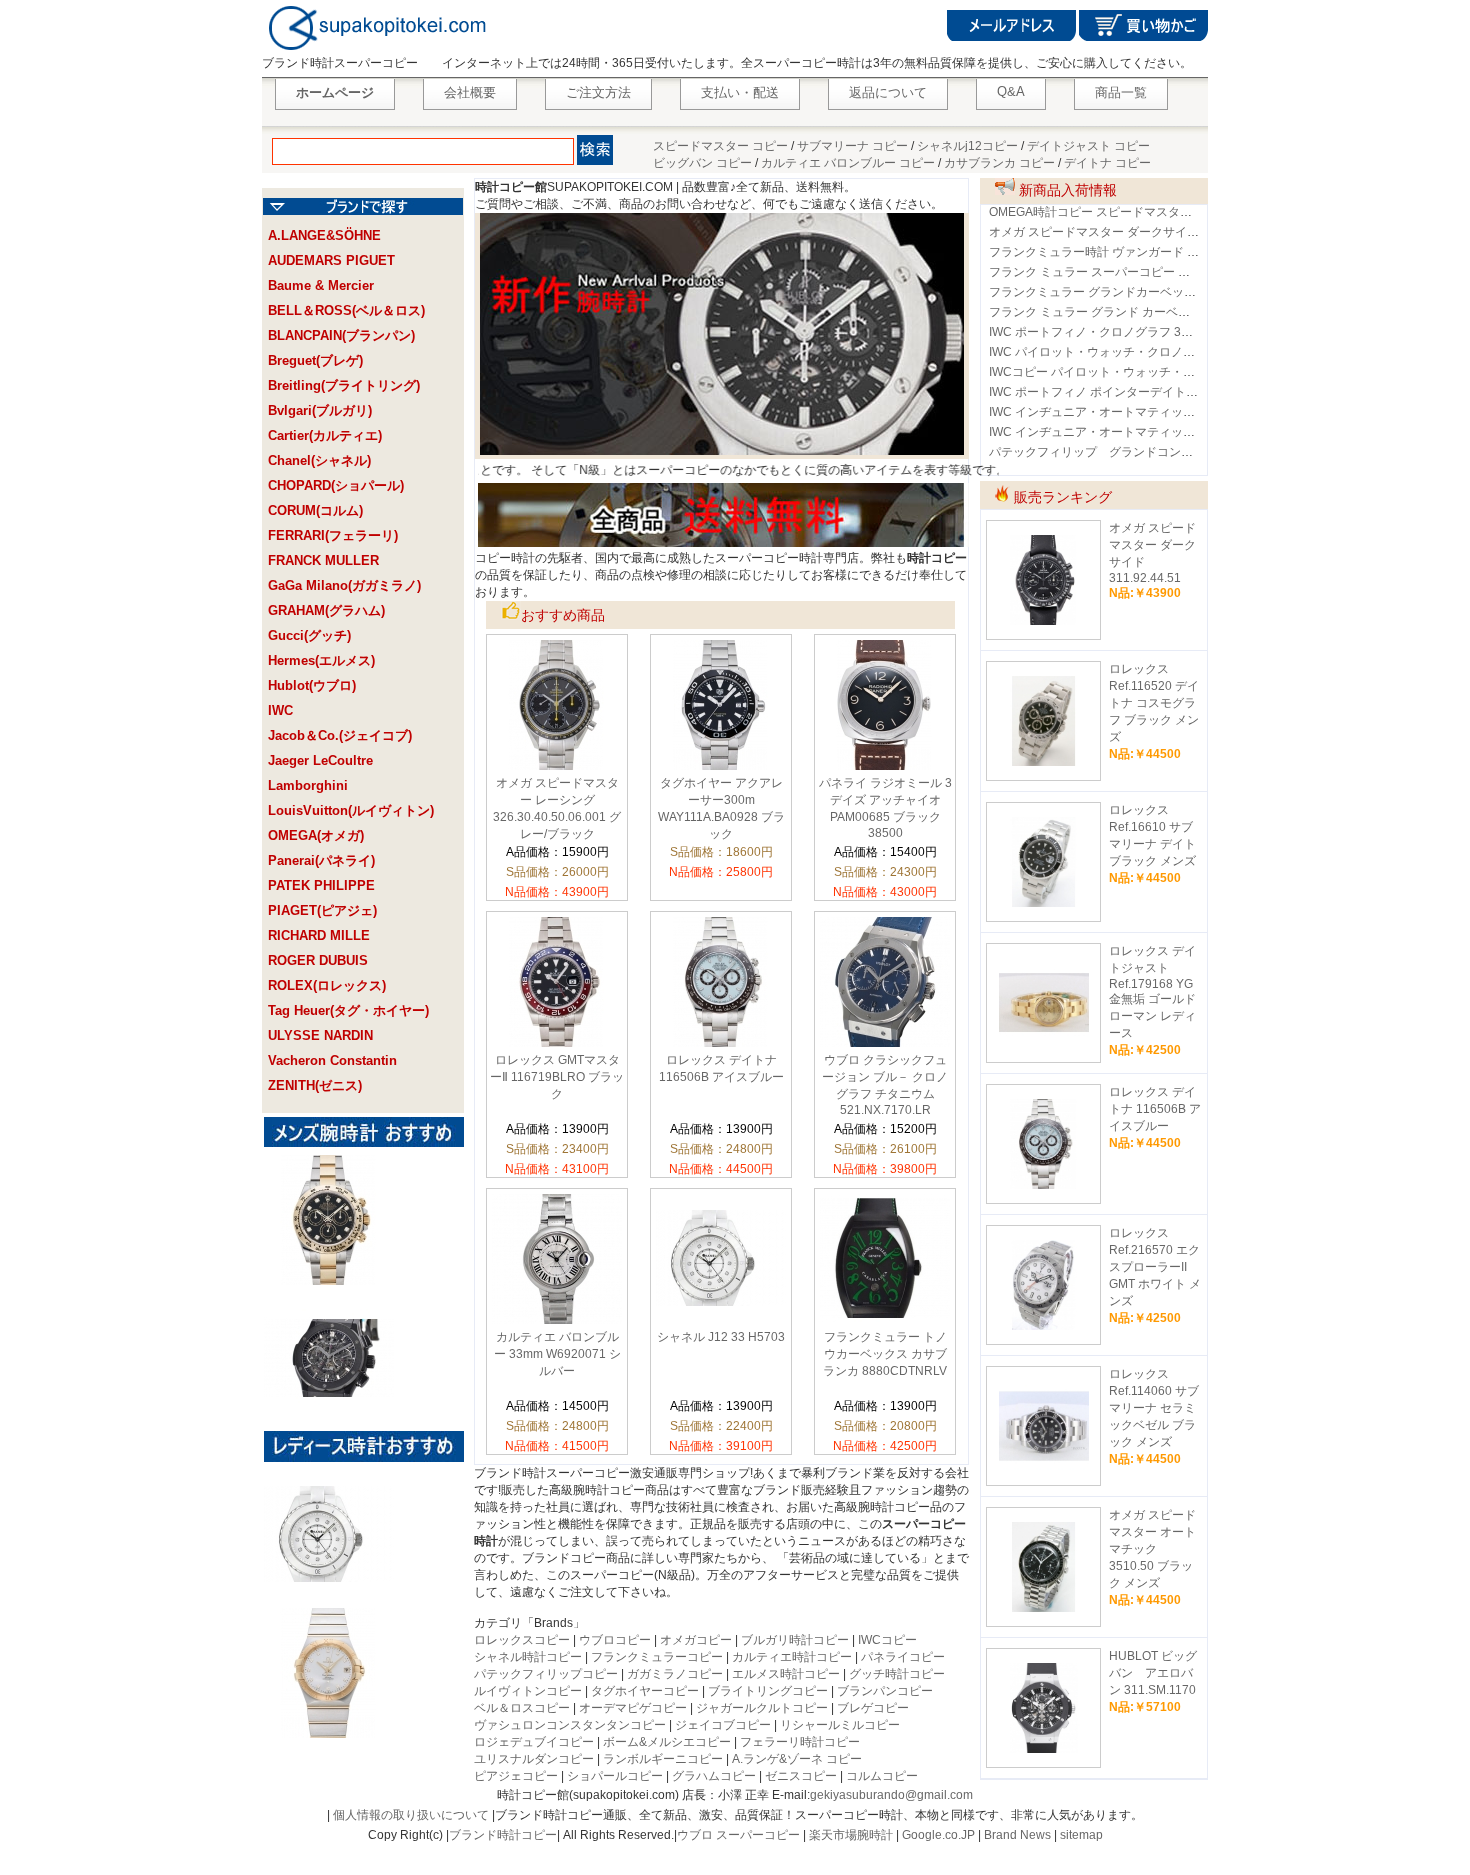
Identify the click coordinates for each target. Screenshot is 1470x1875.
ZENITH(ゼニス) (315, 1085)
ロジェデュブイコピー (534, 1742)
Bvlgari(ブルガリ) (320, 410)
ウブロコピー (615, 1640)
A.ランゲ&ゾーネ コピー (797, 1759)
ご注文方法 (598, 92)
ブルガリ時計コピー (795, 1640)
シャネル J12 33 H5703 (721, 1337)
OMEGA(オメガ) (316, 835)
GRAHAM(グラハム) (326, 610)
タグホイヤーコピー (645, 1691)
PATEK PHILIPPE (321, 885)
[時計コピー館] (375, 51)
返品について (888, 92)
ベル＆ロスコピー (522, 1708)
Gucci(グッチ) (309, 635)
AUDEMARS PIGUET (331, 260)
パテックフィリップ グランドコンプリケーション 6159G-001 (1164, 452)
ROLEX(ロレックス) (327, 985)
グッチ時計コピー (897, 1674)
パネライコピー (903, 1657)
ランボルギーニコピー (663, 1759)
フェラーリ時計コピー (800, 1742)
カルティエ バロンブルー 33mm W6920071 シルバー (557, 1354)
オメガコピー (696, 1640)
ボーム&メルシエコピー (667, 1742)
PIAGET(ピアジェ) (322, 910)
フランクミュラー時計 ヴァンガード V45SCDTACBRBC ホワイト (1166, 252)
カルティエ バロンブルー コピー (848, 163)
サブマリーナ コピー (852, 146)
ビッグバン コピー (702, 163)
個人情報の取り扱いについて (411, 1815)
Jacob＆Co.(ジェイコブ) (340, 735)
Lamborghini (308, 785)
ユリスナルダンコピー (534, 1759)
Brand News (1017, 1835)
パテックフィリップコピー (546, 1674)
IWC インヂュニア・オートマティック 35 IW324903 (1130, 432)
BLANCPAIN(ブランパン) (341, 335)
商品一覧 (1121, 92)
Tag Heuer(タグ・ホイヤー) (348, 1010)
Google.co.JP (938, 1835)
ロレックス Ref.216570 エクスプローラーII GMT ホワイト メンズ (1155, 1267)
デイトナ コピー (1107, 163)
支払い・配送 (740, 92)
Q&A (1011, 91)
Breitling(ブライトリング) (344, 385)
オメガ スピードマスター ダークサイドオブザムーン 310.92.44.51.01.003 (1188, 232)
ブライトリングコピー (768, 1691)
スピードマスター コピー (720, 146)
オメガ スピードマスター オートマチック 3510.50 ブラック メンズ (1152, 1549)
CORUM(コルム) (315, 510)
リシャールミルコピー (840, 1725)
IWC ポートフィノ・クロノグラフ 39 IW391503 (1118, 332)
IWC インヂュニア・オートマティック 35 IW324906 (1130, 412)
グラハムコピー (714, 1776)
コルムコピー (882, 1776)
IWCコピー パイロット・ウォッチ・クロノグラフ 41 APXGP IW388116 (1181, 372)
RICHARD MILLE (319, 935)
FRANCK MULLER (323, 560)
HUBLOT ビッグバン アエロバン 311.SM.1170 (1153, 1673)
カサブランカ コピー (999, 163)
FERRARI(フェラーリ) (333, 535)
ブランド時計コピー (503, 1835)
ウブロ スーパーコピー (738, 1835)
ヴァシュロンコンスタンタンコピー (570, 1725)
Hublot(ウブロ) (312, 685)
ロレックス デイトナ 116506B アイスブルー (1155, 1109)
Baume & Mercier (321, 285)
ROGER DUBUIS (318, 960)
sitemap (1081, 1835)
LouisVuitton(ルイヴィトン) (351, 810)
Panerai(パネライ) (321, 860)
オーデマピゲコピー (633, 1708)
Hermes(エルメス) (321, 660)
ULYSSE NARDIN (320, 1035)
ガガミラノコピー (675, 1674)
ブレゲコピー (873, 1708)
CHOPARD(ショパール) (336, 485)
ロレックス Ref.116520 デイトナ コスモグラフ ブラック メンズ (1154, 703)
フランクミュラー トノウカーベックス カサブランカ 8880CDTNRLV (885, 1354)
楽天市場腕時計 (851, 1835)
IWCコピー (887, 1640)
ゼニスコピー (801, 1776)
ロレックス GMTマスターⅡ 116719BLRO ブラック (557, 1077)
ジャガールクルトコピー (762, 1708)
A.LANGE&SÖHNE (324, 235)
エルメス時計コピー (786, 1674)
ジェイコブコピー (723, 1725)
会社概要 (470, 92)
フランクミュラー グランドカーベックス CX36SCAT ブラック (1156, 292)
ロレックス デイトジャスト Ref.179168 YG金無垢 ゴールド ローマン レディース (1152, 992)
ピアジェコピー (516, 1776)
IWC (280, 710)
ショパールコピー (615, 1776)
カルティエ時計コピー (792, 1657)
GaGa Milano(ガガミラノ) (344, 585)
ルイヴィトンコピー (528, 1691)
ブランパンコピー (885, 1691)
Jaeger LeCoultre (320, 760)
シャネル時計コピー (528, 1657)
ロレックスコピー (522, 1640)
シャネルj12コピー (967, 146)
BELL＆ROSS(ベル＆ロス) (346, 310)
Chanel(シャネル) (319, 460)
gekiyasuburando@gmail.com (891, 1795)
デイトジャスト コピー (1088, 146)
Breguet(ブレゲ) (315, 360)
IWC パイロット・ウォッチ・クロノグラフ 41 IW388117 (1141, 352)
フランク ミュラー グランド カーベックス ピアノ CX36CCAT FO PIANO (1183, 312)
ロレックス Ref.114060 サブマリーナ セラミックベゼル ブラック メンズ (1154, 1408)
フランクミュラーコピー (657, 1657)
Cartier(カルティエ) (325, 435)
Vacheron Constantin (332, 1060)
